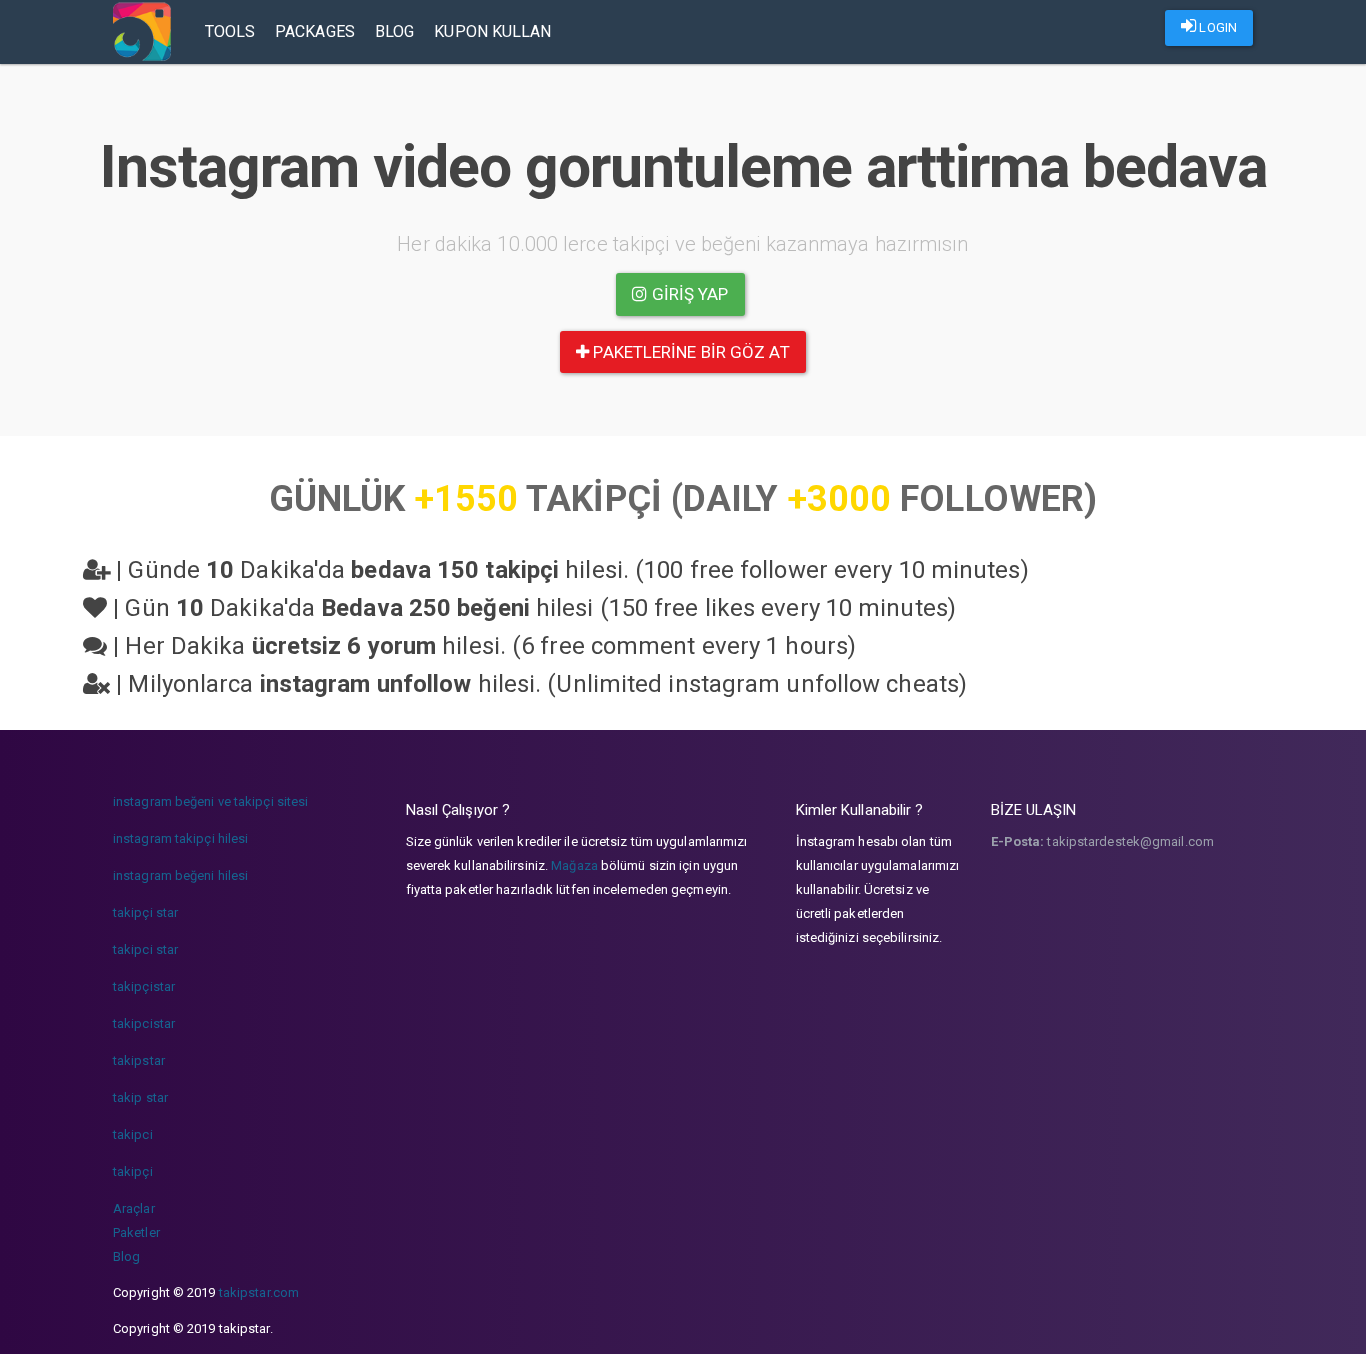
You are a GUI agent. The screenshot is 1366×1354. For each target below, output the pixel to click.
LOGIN (1216, 27)
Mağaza (574, 865)
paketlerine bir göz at (689, 352)
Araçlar (134, 1208)
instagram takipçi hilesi (180, 838)
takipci (133, 1134)
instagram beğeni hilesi (180, 875)
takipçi (133, 1171)
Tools (230, 31)
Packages (315, 31)
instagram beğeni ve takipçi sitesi (210, 801)
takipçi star (145, 912)
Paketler (136, 1232)
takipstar (139, 1060)
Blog (394, 31)
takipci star (145, 949)
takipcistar (144, 1023)
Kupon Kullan (492, 31)
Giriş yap (688, 294)
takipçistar (144, 986)
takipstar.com (259, 1292)
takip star (140, 1097)
